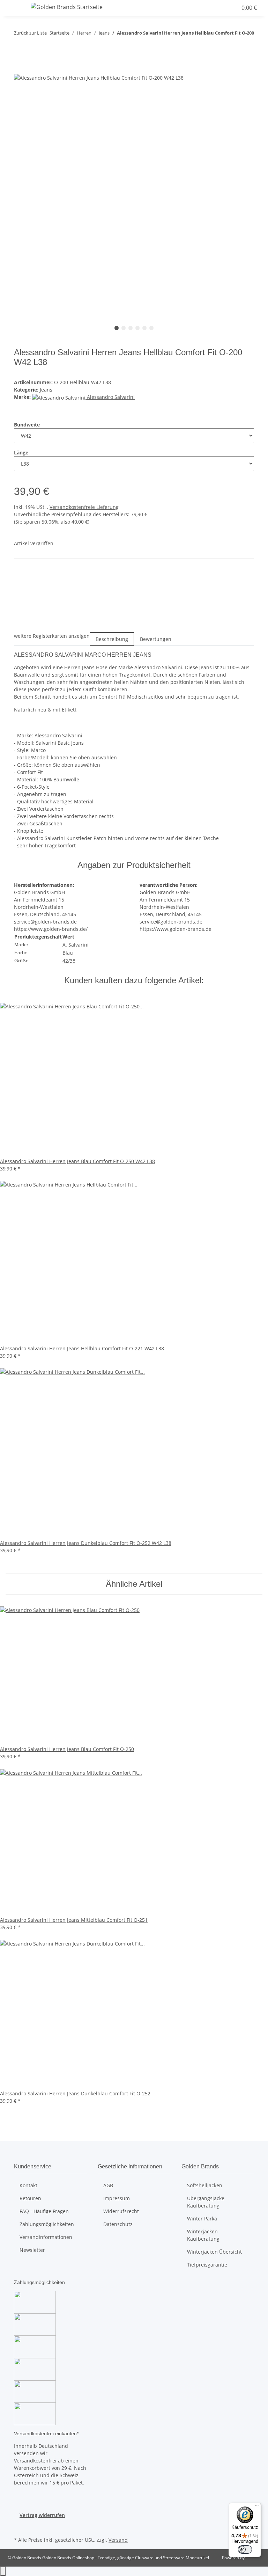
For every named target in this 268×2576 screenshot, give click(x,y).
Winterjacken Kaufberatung (203, 2235)
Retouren (30, 2198)
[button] (218, 8)
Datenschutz (118, 2224)
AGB (108, 2185)
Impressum (117, 2198)
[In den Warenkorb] (20, 70)
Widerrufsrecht (121, 2211)
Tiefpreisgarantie (207, 2265)
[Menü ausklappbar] (14, 8)
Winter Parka (202, 2219)
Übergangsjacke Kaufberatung (206, 2202)
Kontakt (28, 2185)
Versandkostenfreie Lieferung (84, 507)
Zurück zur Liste (30, 33)
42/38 (69, 961)
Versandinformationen (46, 2237)
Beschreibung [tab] (112, 639)
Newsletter (32, 2250)
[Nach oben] (3, 2571)
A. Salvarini (76, 945)
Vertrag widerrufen (42, 2515)
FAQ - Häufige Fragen (44, 2211)
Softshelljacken (205, 2185)
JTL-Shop (254, 2558)
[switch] (245, 2549)
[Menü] (257, 2507)
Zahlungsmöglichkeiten (47, 2224)
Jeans (46, 390)
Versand (118, 2540)
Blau (68, 953)
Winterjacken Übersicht (214, 2252)
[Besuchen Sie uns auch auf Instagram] (20, 2527)
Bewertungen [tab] (156, 639)
